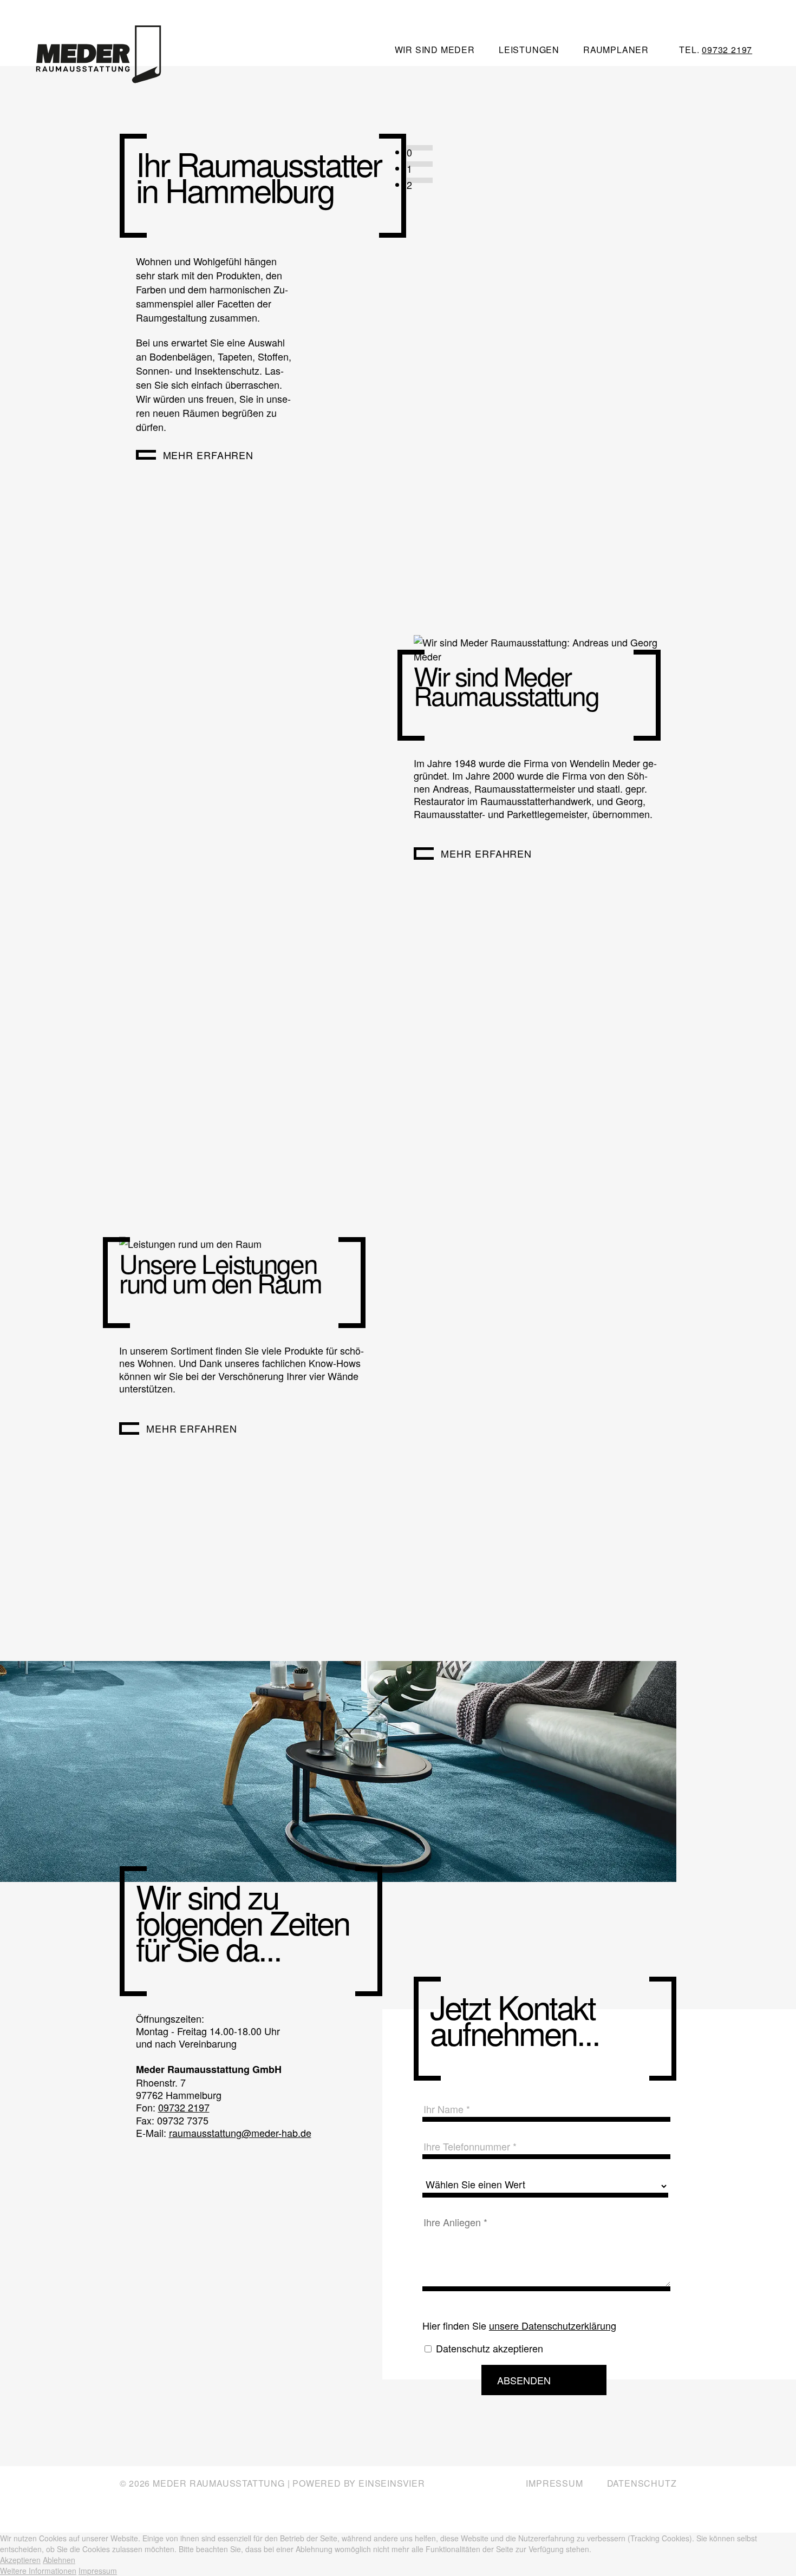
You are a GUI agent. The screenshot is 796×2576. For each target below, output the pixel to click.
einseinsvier (392, 2483)
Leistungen (529, 50)
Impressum (554, 2483)
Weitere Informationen (38, 2571)
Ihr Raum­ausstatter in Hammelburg (259, 176)
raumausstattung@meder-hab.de (240, 2133)
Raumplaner (616, 50)
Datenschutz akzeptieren (490, 2348)
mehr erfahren (208, 455)
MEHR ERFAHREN (192, 1428)
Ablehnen (59, 2560)
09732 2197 (727, 50)
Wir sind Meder (435, 50)
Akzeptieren (20, 2560)
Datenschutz (642, 2483)
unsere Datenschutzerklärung (553, 2325)
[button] (420, 148)
